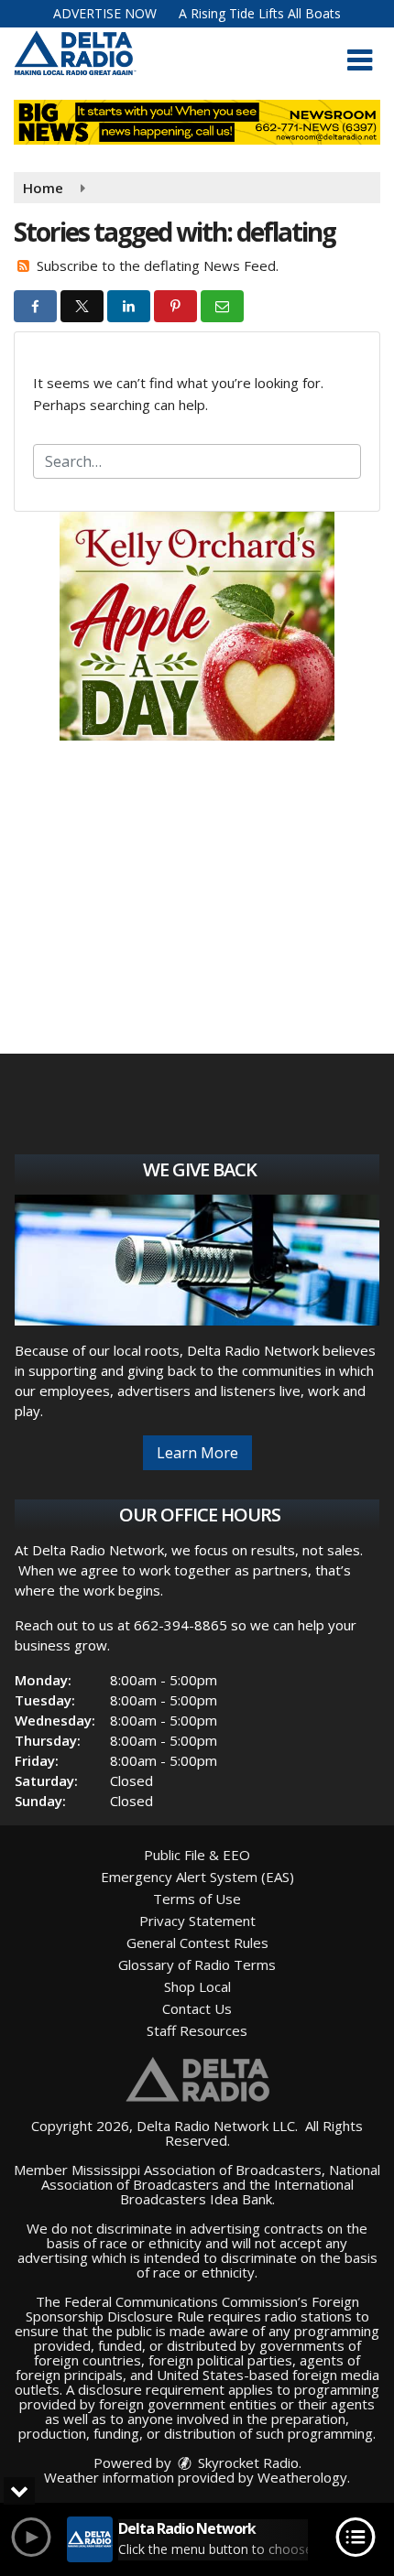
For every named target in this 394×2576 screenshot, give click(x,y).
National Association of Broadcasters (211, 2177)
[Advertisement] (197, 626)
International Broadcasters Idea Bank (237, 2192)
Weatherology (302, 2477)
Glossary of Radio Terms (197, 1964)
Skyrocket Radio (246, 2462)
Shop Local (197, 1986)
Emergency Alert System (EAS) (197, 1877)
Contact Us (197, 2008)
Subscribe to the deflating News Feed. (158, 265)
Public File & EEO (197, 1855)
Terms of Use (197, 1899)
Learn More (197, 1453)
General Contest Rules (197, 1943)
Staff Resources (197, 2030)
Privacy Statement (197, 1921)
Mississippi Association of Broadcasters (197, 2170)
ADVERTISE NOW (105, 13)
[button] (360, 60)
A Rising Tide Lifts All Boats (260, 13)
